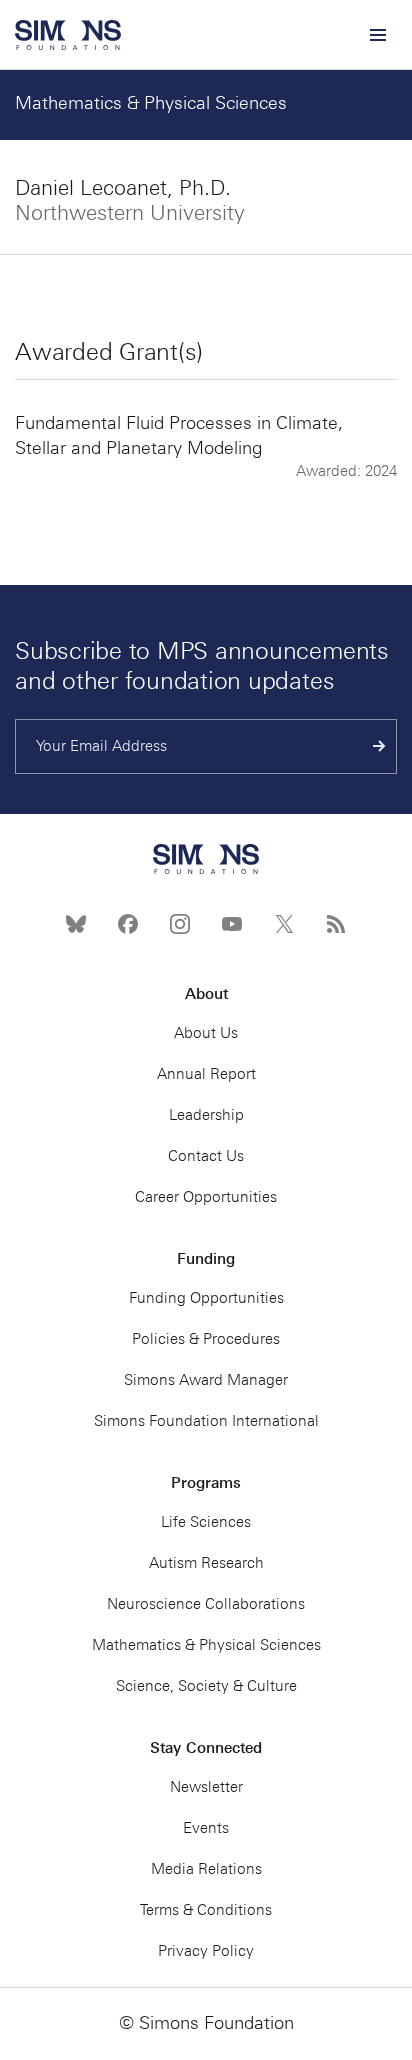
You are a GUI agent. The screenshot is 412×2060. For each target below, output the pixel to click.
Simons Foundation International (206, 1421)
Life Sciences (206, 1522)
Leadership (206, 1115)
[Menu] (377, 35)
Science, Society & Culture (206, 1686)
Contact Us (206, 1156)
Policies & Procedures (206, 1339)
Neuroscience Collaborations (206, 1604)
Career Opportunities (206, 1197)
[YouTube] (232, 924)
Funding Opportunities (206, 1298)
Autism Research (206, 1563)
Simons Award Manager (206, 1380)
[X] (284, 924)
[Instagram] (180, 924)
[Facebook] (128, 924)
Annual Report (206, 1074)
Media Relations (206, 1869)
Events (206, 1828)
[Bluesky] (76, 924)
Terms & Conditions (206, 1910)
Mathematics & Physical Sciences (151, 103)
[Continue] (379, 746)
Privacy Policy (206, 1951)
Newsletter (206, 1787)
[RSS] (336, 924)
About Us (206, 1033)
